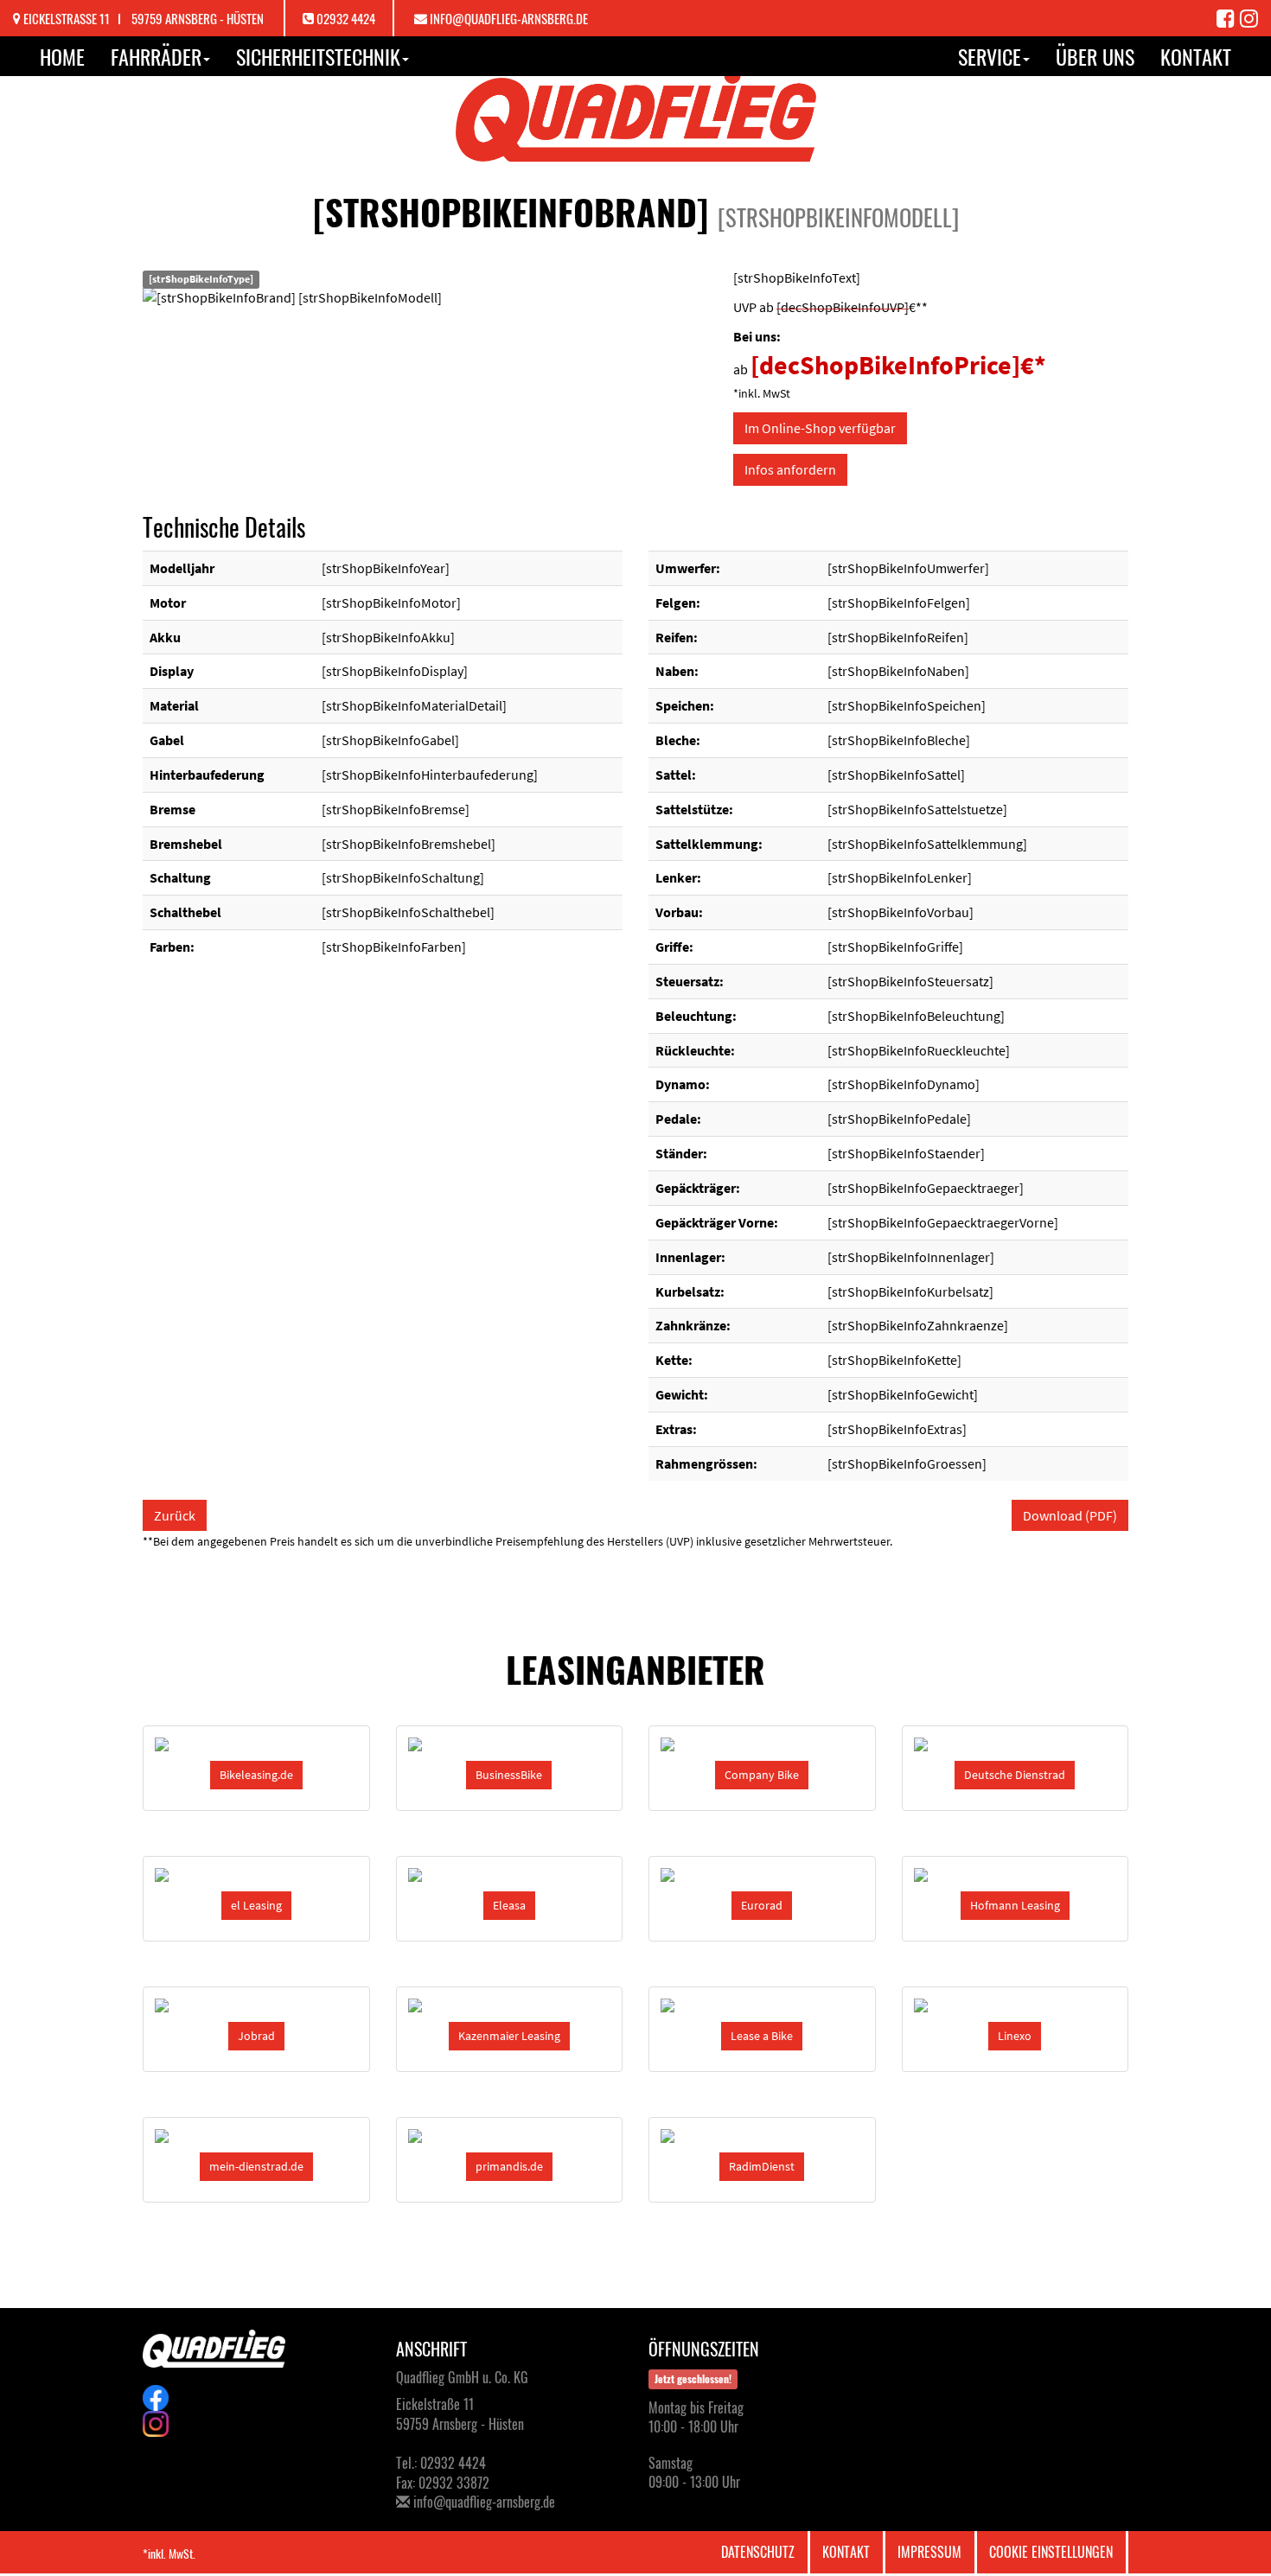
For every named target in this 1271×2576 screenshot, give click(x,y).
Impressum (929, 2552)
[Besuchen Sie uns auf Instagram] (1249, 17)
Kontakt (1196, 56)
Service (990, 56)
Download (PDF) (1070, 1515)
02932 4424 (346, 18)
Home (62, 56)
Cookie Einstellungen (1051, 2552)
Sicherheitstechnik (318, 56)
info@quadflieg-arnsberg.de (509, 18)
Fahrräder (156, 56)
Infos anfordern (790, 469)
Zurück (175, 1515)
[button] (256, 1775)
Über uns (1095, 56)
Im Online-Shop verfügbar (820, 428)
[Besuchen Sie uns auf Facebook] (1228, 17)
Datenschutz (758, 2552)
